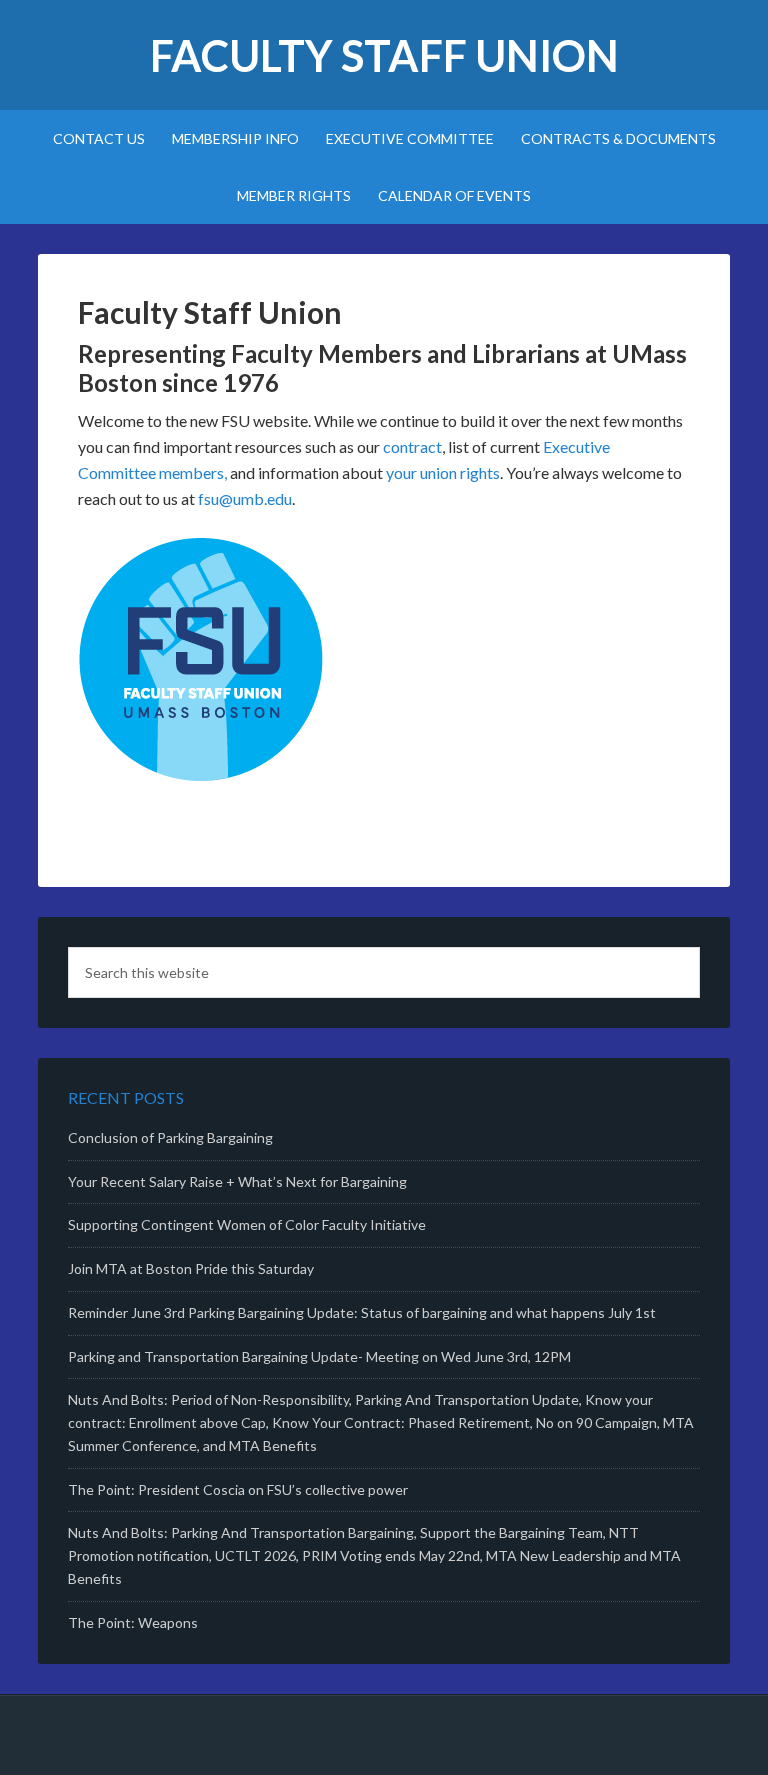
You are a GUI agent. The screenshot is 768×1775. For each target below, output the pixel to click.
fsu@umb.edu (245, 498)
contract (412, 446)
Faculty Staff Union (384, 55)
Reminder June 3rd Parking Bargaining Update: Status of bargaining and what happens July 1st (362, 1312)
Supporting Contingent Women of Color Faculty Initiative (247, 1224)
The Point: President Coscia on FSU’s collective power (238, 1489)
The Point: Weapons (133, 1622)
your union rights (443, 472)
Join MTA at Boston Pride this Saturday (191, 1268)
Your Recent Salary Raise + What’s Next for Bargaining (237, 1181)
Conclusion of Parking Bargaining (170, 1137)
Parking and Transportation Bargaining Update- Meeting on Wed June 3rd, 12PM (319, 1356)
